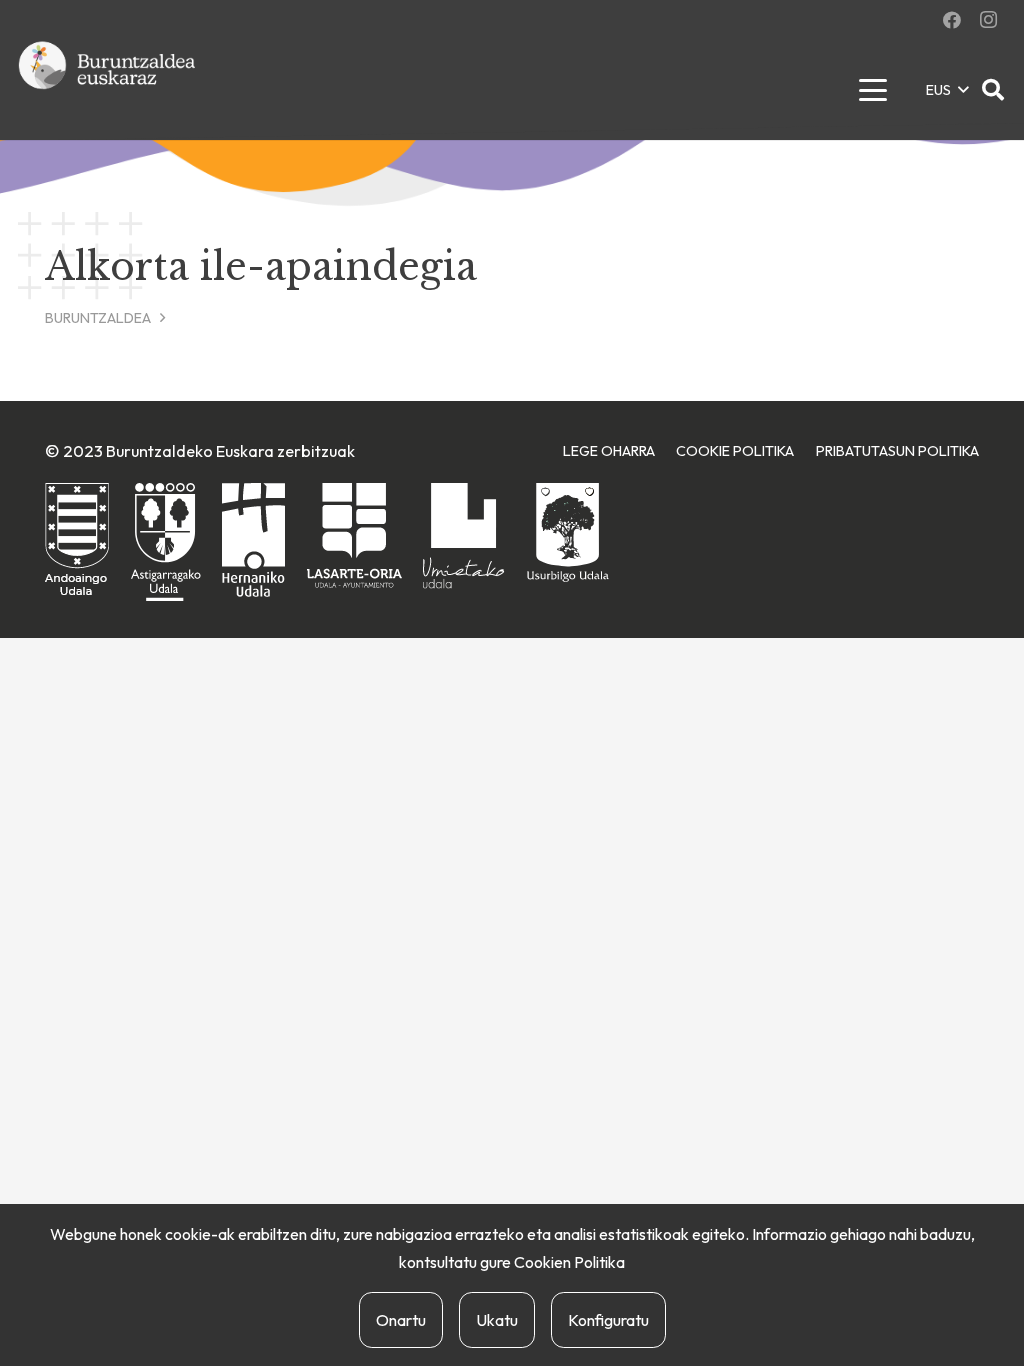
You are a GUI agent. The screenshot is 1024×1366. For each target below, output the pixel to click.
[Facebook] (952, 20)
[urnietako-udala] (464, 536)
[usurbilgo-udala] (568, 532)
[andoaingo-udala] (77, 540)
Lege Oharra (609, 451)
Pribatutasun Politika (897, 451)
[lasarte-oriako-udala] (354, 535)
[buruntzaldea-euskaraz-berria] (108, 90)
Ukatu (497, 1320)
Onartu (401, 1320)
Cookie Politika (735, 451)
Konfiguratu (608, 1320)
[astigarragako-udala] (166, 542)
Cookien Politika (569, 1262)
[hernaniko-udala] (253, 540)
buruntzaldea (98, 318)
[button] (872, 90)
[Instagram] (988, 20)
